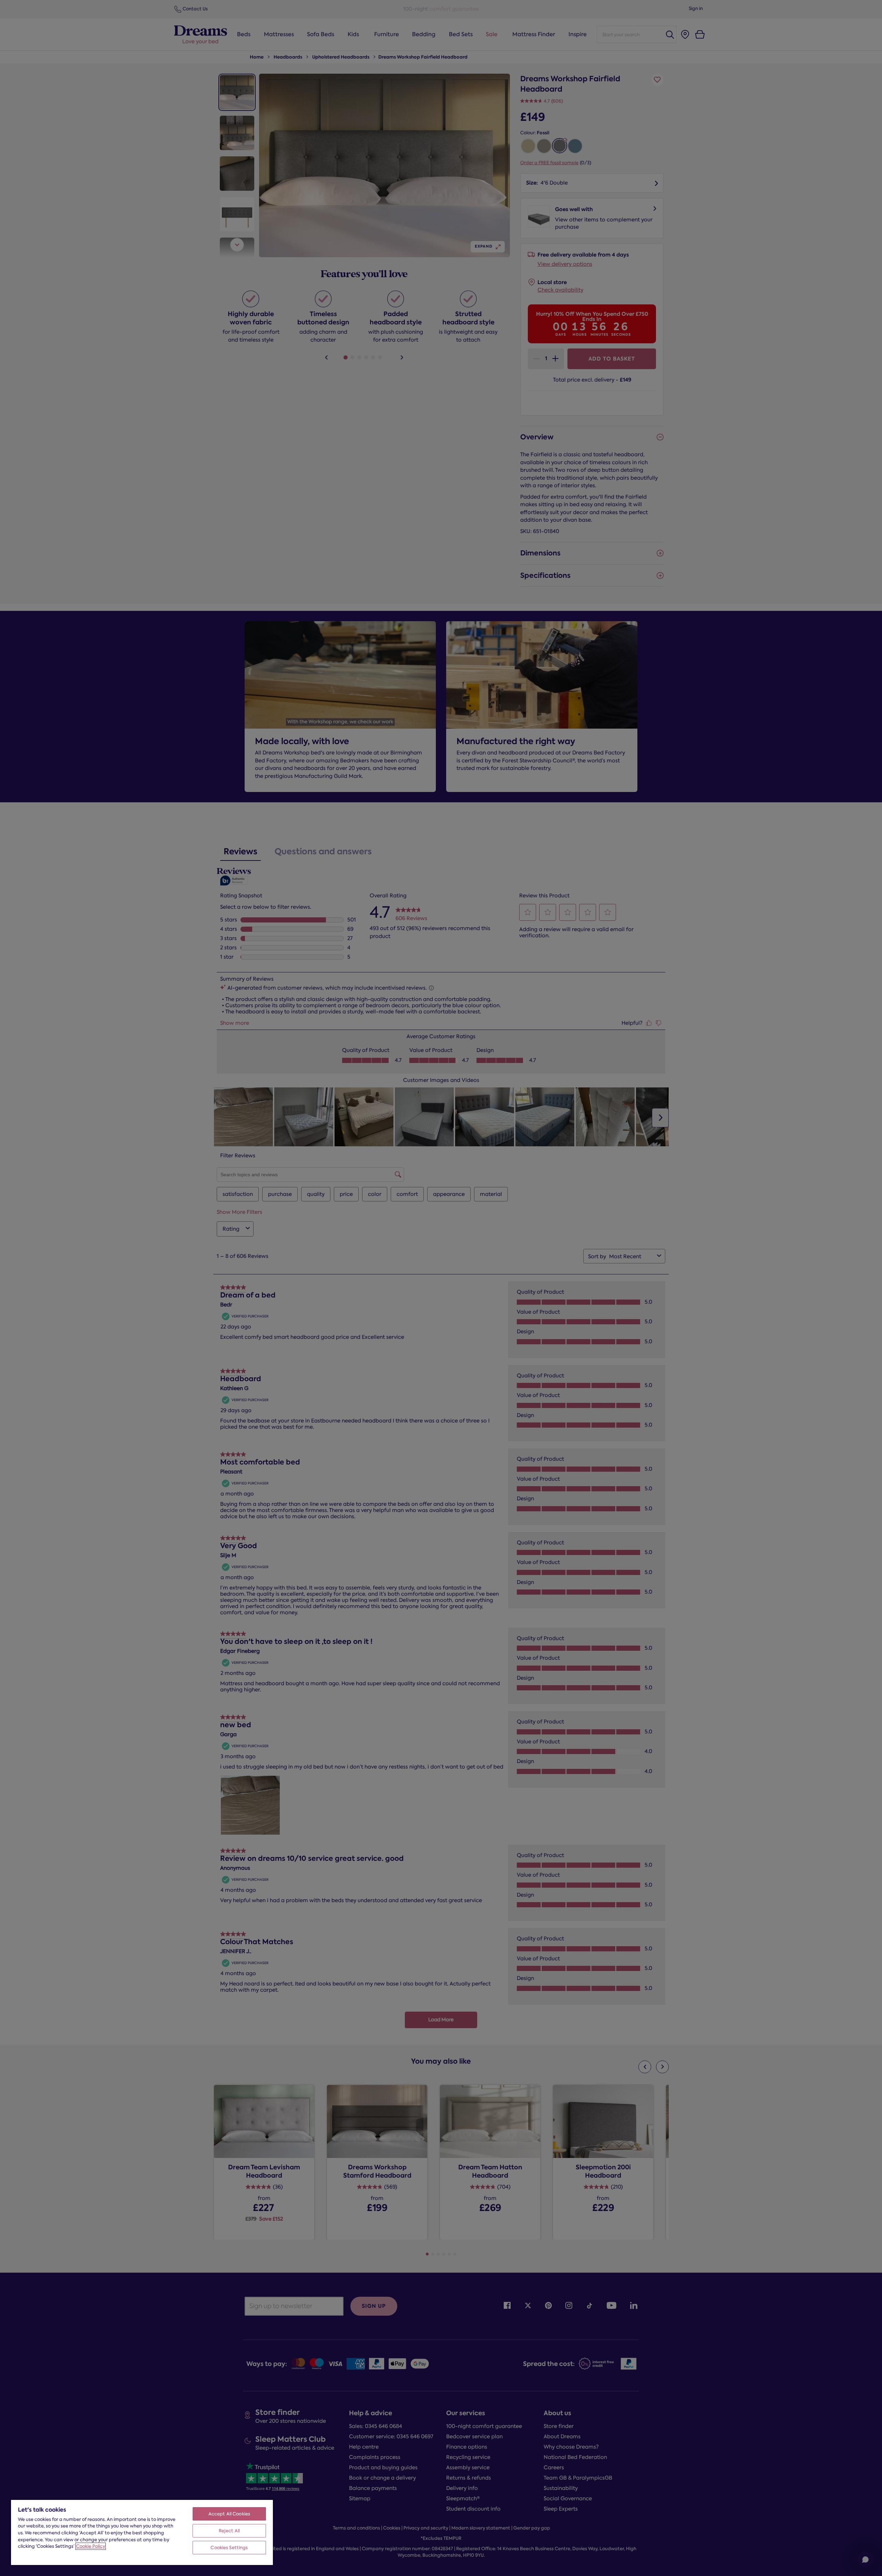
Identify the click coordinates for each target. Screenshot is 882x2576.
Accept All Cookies (229, 2514)
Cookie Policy (91, 2546)
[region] (142, 2532)
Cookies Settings (229, 2548)
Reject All (229, 2531)
